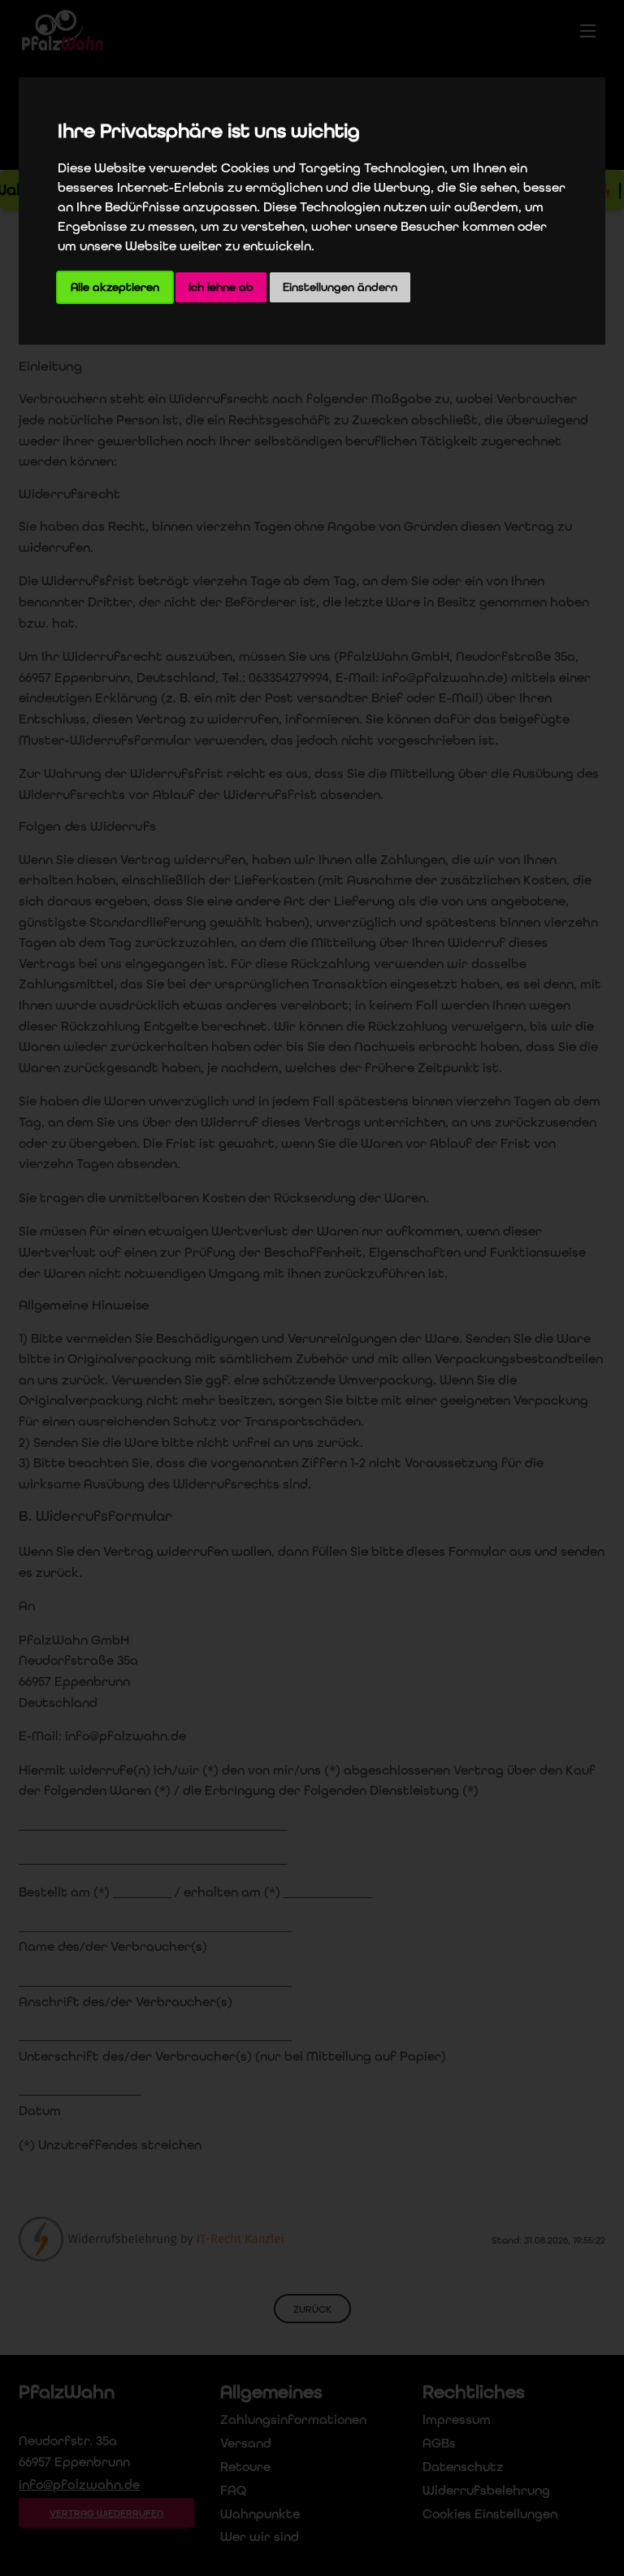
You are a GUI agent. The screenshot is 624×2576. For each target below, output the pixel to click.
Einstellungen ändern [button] (340, 287)
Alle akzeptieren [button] (115, 287)
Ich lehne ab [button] (221, 287)
